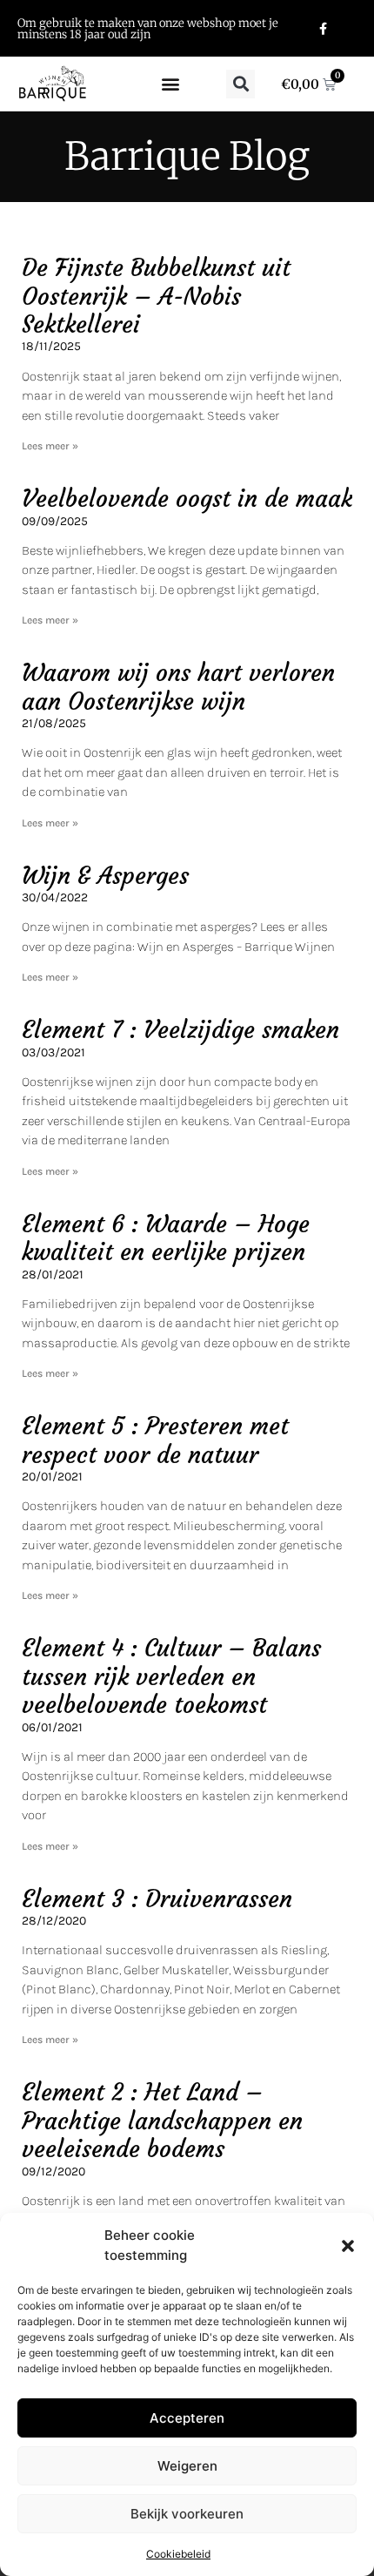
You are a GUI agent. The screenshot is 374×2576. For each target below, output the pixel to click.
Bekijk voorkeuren (187, 2514)
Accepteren (187, 2418)
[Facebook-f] (322, 28)
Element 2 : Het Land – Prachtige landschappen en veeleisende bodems (162, 2121)
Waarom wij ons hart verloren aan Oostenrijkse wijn (178, 687)
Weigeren (187, 2466)
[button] (348, 2246)
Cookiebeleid (178, 2554)
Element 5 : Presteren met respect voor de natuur (155, 1440)
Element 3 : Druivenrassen (157, 1899)
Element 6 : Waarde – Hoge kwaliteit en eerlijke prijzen (166, 1238)
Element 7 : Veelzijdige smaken (180, 1030)
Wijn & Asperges (105, 876)
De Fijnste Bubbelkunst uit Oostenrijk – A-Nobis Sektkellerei (156, 296)
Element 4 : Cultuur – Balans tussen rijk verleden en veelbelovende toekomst (171, 1676)
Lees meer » (50, 446)
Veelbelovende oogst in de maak (187, 499)
